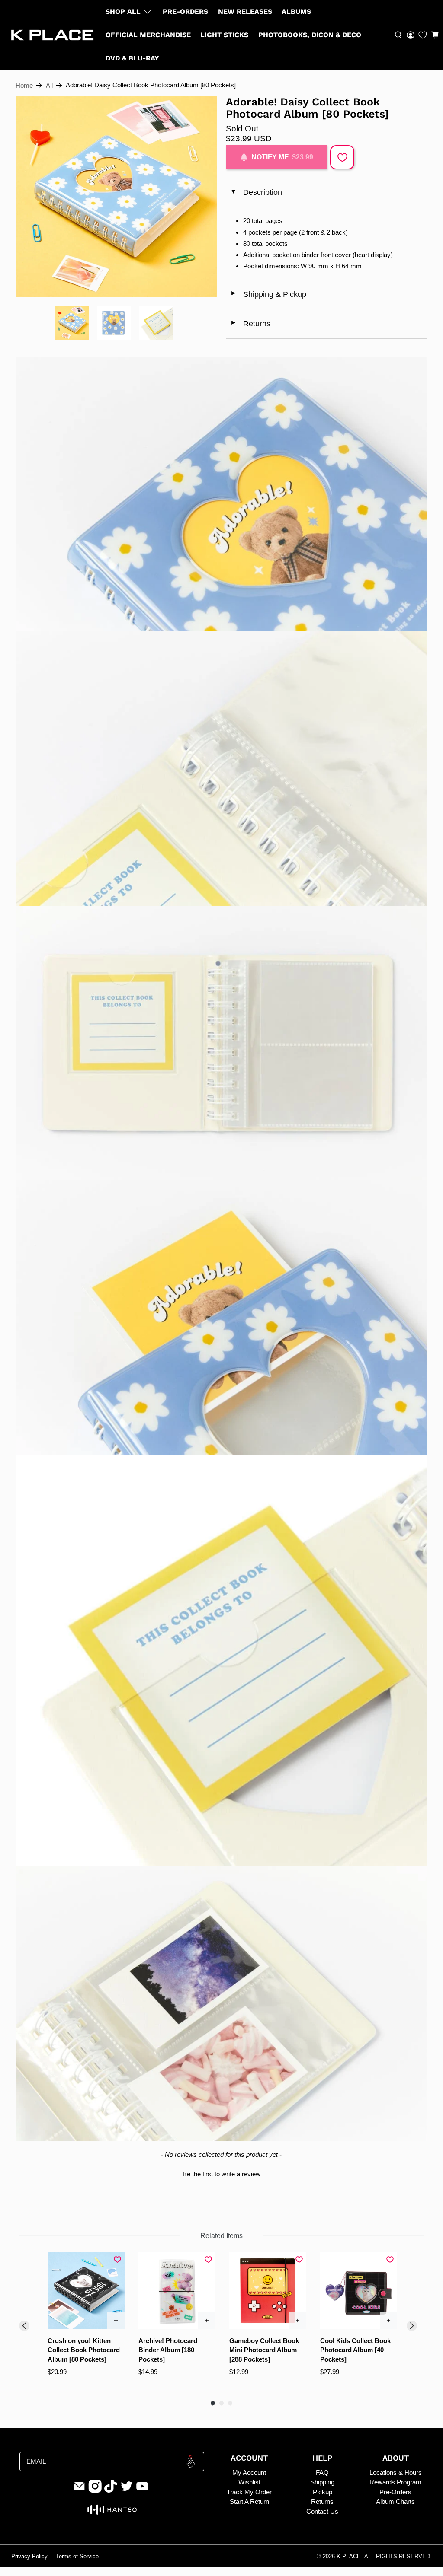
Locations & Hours (396, 2473)
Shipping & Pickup (268, 294)
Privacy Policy (29, 2557)
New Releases (245, 11)
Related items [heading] (221, 2236)
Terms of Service (77, 2557)
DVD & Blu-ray (132, 58)
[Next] (412, 2326)
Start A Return (249, 2501)
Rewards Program (395, 2482)
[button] (435, 35)
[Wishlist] (423, 35)
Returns (250, 324)
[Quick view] (116, 2321)
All (49, 85)
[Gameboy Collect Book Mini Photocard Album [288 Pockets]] (268, 2291)
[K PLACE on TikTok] (111, 2490)
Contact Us (322, 2511)
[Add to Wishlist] (342, 157)
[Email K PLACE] (79, 2490)
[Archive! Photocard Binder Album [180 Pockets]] (177, 2291)
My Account (249, 2473)
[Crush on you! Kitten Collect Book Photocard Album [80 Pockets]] (86, 2291)
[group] (86, 2322)
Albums (296, 11)
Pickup (323, 2492)
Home (24, 85)
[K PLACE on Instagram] (95, 2490)
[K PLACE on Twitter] (127, 2490)
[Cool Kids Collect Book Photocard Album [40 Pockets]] (359, 2291)
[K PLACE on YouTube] (142, 2490)
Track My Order (249, 2492)
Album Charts (395, 2501)
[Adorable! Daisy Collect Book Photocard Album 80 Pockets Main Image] (116, 197)
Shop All (123, 11)
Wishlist (249, 2482)
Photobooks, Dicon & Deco (310, 35)
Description (256, 192)
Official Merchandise (148, 35)
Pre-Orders (185, 11)
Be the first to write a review (221, 2174)
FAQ (322, 2473)
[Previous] (24, 2326)
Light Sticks (224, 35)
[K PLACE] (52, 35)
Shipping (322, 2482)
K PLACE (349, 2557)
